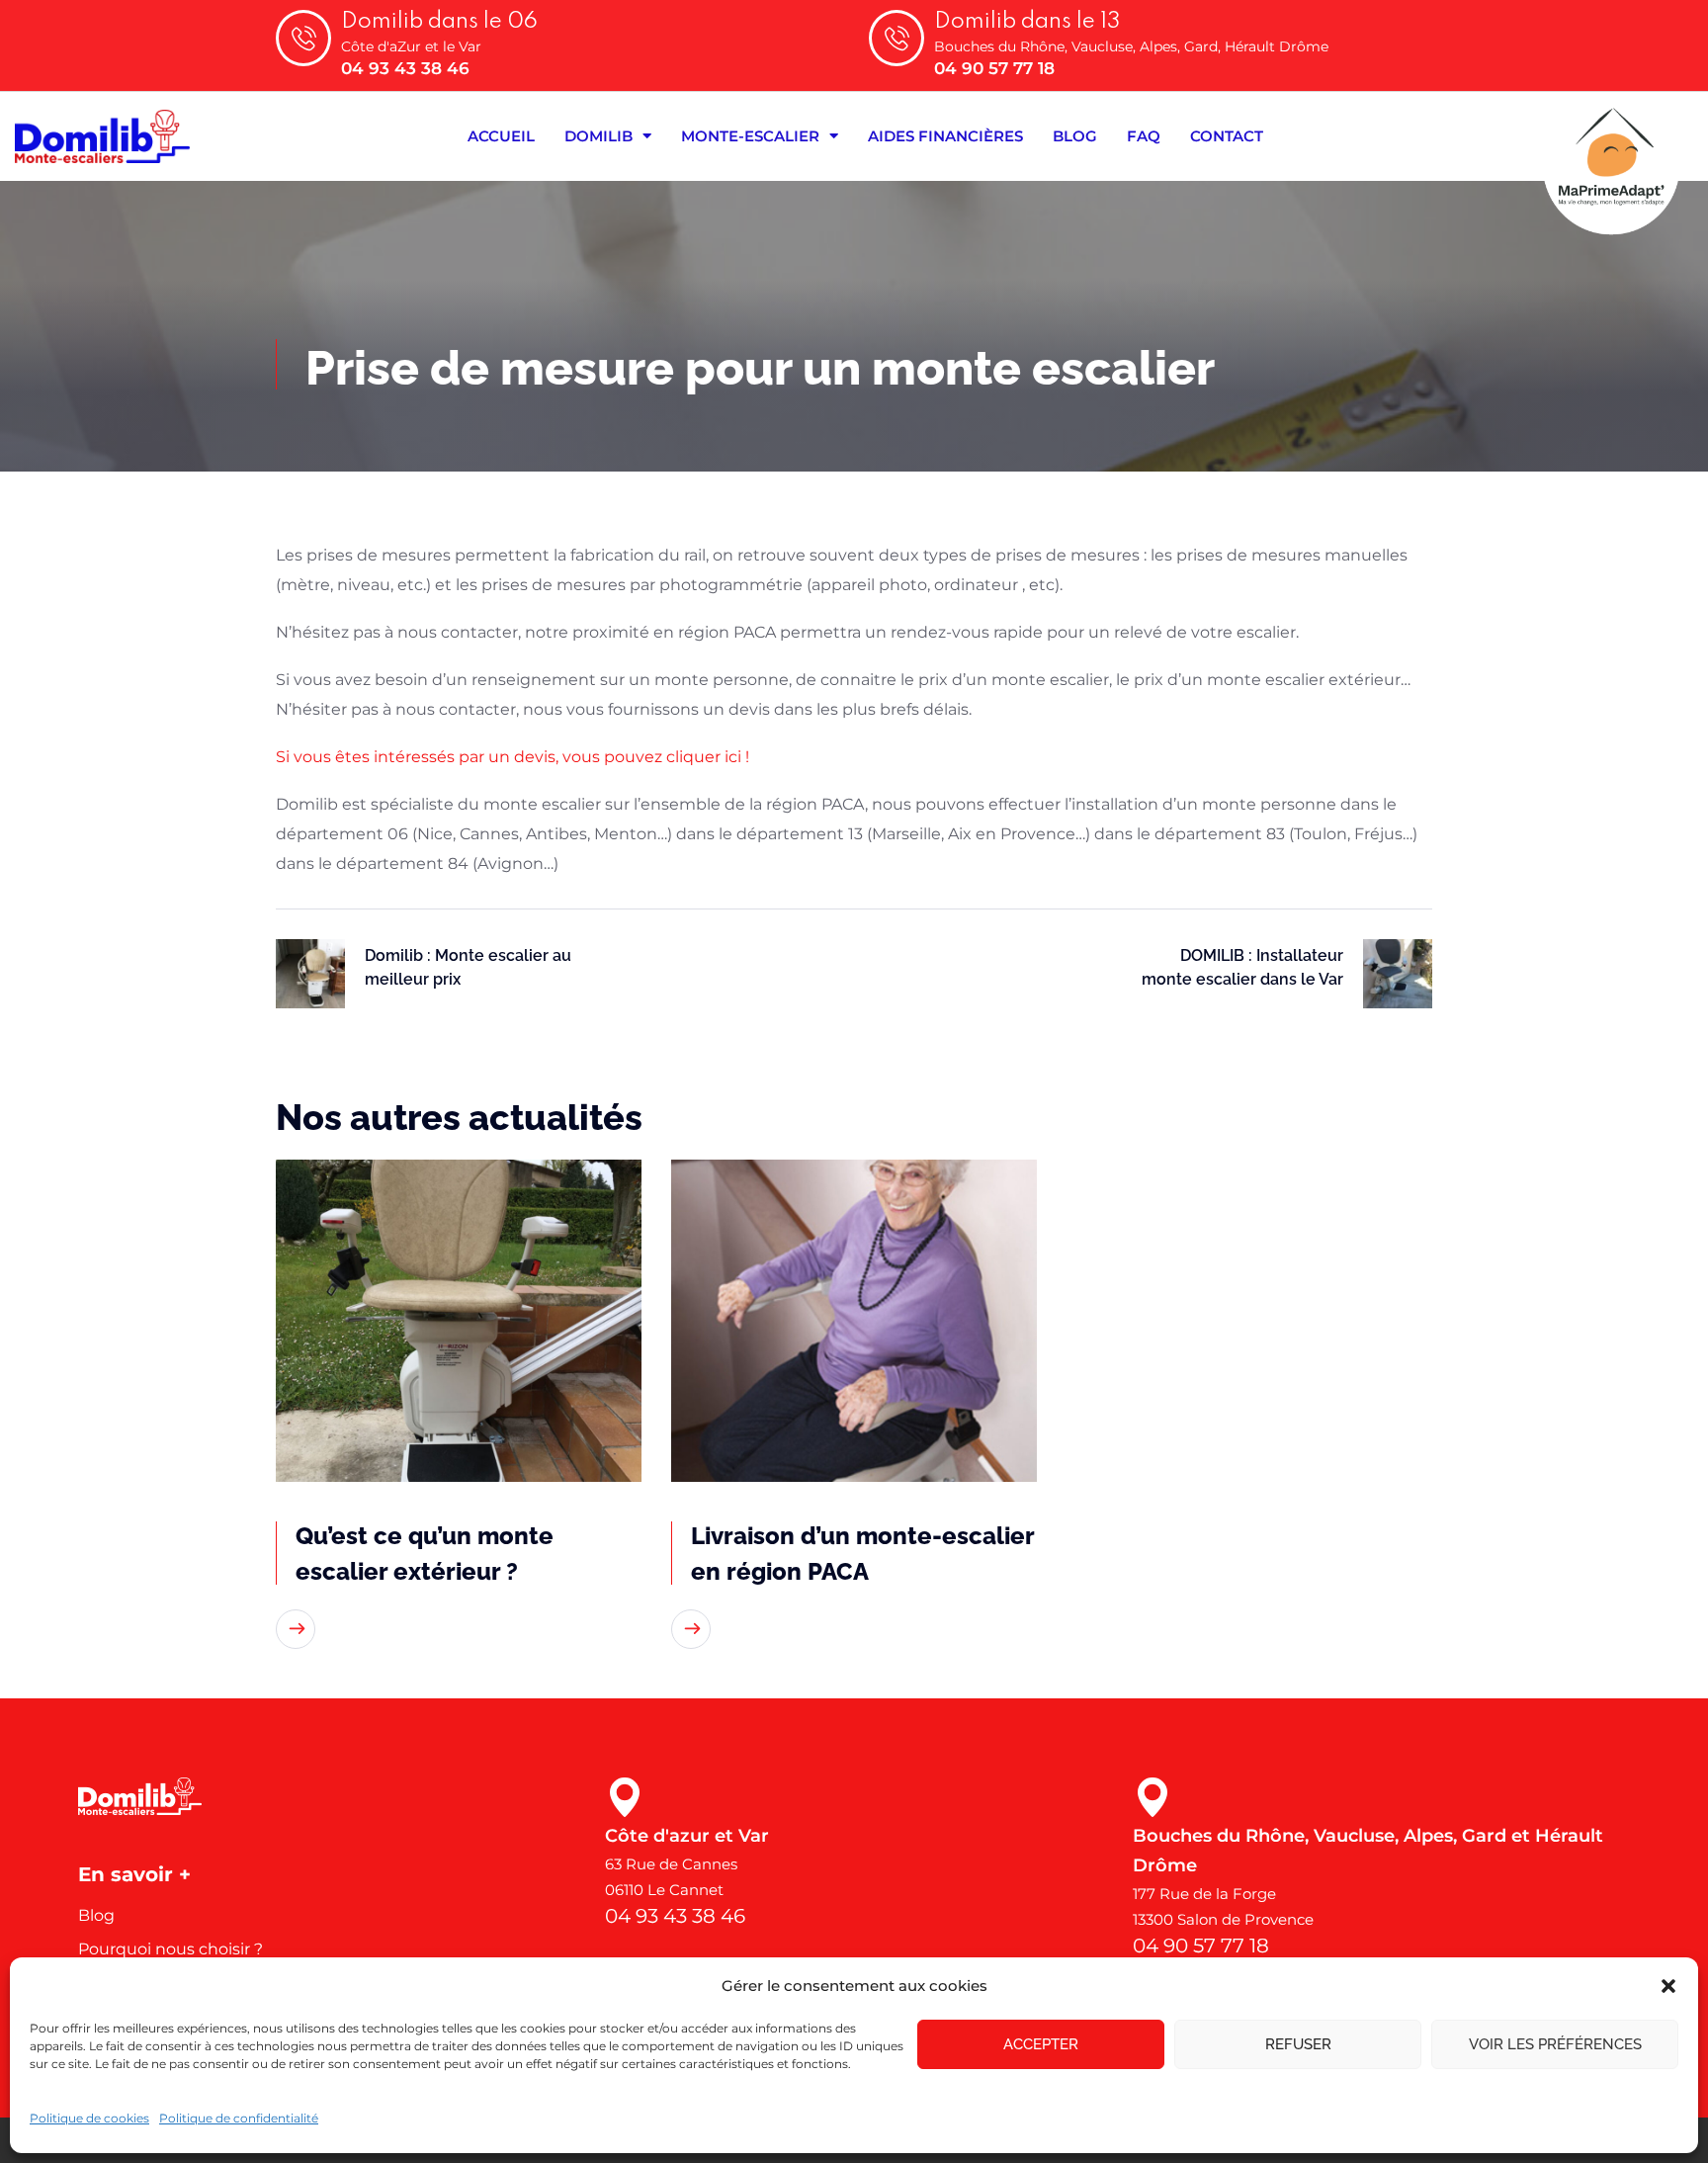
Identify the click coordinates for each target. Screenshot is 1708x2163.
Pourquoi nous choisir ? (171, 1949)
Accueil (501, 136)
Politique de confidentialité (239, 2118)
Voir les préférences (1555, 2044)
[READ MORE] (296, 1629)
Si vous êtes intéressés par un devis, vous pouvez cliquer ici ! (512, 757)
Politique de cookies (89, 2118)
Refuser (1298, 2044)
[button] (1668, 1986)
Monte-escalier (750, 136)
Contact (1227, 136)
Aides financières (945, 136)
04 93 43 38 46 (405, 68)
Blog (1075, 136)
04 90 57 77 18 (994, 68)
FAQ (1144, 136)
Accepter (1041, 2044)
